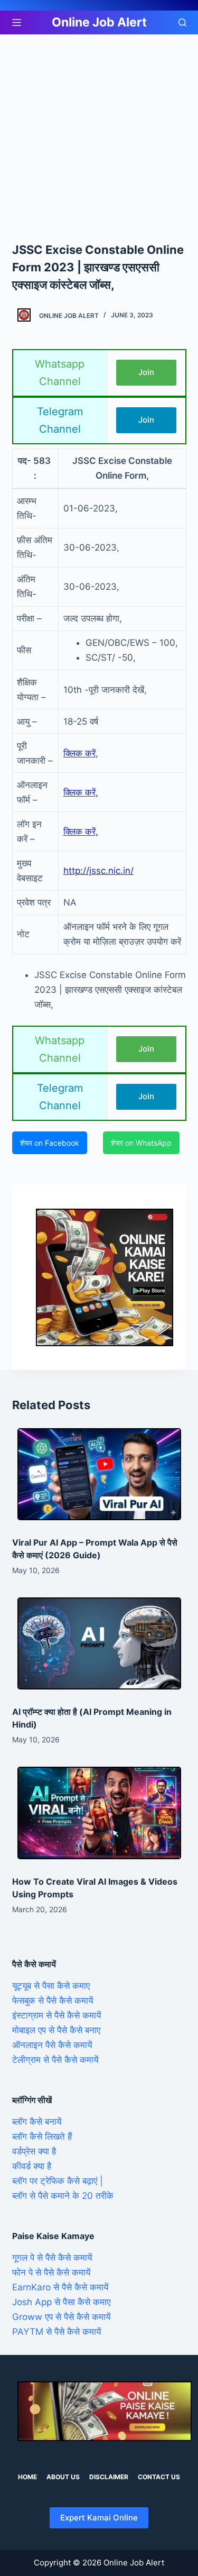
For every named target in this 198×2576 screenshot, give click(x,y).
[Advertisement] (99, 138)
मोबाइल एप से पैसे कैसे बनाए (56, 2030)
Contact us (159, 2477)
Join (146, 372)
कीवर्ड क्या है (32, 2166)
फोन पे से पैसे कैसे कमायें (51, 2272)
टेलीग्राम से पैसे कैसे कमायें (55, 2060)
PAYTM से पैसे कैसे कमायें (56, 2332)
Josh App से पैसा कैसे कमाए (61, 2302)
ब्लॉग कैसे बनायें (37, 2122)
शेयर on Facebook (50, 1143)
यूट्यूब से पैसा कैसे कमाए (51, 1986)
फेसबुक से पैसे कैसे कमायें (53, 2000)
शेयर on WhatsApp (141, 1143)
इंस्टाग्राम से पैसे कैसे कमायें (56, 2015)
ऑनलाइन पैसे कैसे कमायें (52, 2045)
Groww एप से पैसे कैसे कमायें (61, 2317)
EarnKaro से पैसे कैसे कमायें (60, 2287)
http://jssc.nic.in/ (98, 871)
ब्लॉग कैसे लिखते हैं (42, 2136)
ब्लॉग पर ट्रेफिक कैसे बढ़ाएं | (58, 2181)
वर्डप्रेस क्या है (34, 2151)
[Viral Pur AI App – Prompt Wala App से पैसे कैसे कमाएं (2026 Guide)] (99, 1474)
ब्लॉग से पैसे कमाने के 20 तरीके (63, 2196)
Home (27, 2477)
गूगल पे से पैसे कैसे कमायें (52, 2258)
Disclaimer (109, 2477)
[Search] (182, 22)
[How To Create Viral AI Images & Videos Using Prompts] (99, 1813)
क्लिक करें (79, 753)
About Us (63, 2477)
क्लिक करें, (81, 792)
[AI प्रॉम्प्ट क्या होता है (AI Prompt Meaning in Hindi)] (99, 1643)
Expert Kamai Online (99, 2518)
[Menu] (17, 22)
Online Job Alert (99, 22)
